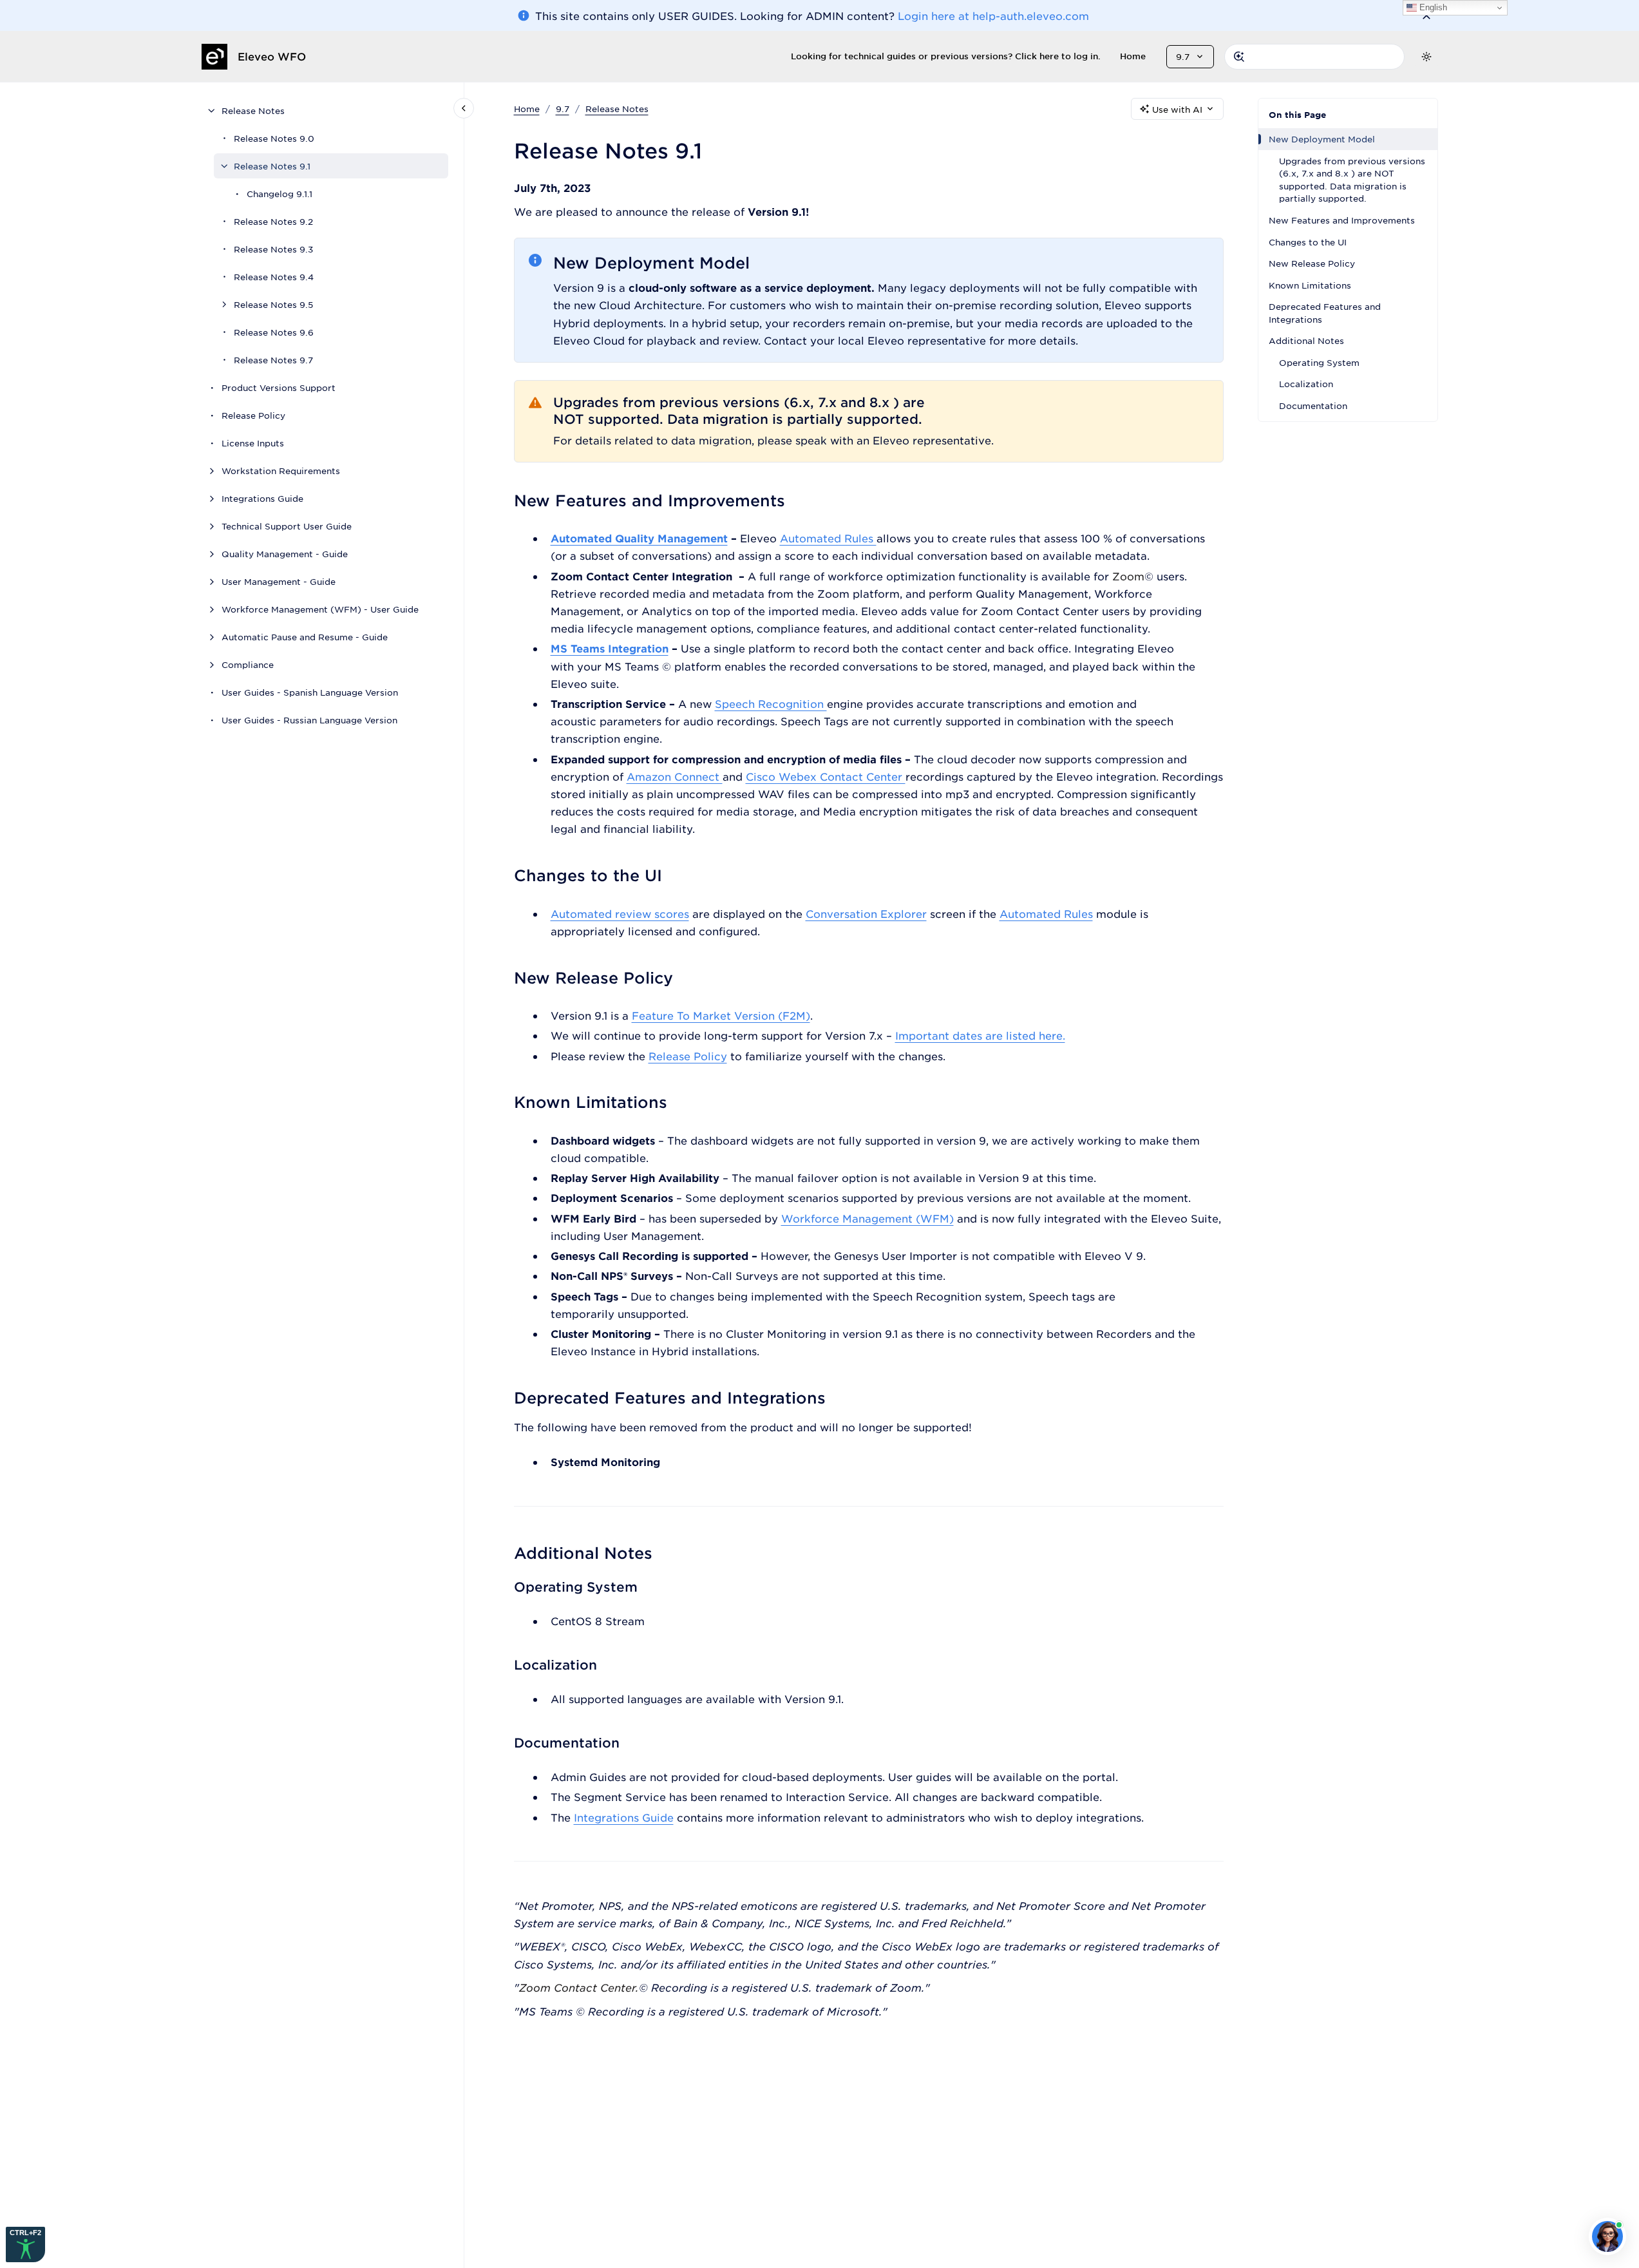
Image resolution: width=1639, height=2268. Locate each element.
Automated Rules (828, 538)
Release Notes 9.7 (273, 360)
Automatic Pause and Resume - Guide (305, 637)
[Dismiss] (1426, 15)
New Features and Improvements (1342, 220)
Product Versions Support (279, 387)
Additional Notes (1306, 340)
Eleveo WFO (272, 56)
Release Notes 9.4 (274, 277)
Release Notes (253, 110)
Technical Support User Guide (287, 526)
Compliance (248, 664)
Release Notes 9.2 (273, 221)
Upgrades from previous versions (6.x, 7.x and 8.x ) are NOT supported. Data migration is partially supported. (1352, 180)
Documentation (1313, 405)
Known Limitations (1310, 285)
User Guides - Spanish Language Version (310, 692)
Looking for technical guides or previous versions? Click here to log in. (946, 56)
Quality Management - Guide (285, 554)
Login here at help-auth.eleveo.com (993, 15)
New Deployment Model (1322, 139)
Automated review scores (620, 913)
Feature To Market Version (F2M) (721, 1015)
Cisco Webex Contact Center (826, 776)
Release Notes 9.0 (274, 138)
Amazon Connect (675, 776)
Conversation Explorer (866, 913)
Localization (1306, 384)
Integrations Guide (262, 498)
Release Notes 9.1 (272, 166)
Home (1133, 56)
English (1432, 7)
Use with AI (1177, 109)
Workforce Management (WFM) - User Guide (320, 609)
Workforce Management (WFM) (867, 1218)
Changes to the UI (1308, 242)
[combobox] (1314, 57)
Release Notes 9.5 (273, 304)
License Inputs (253, 443)
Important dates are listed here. (980, 1035)
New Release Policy (1312, 263)
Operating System (1319, 362)
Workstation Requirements (281, 471)
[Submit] (1239, 57)
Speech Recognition (771, 703)
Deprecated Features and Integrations (1325, 313)
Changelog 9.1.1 (279, 194)
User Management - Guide (279, 581)
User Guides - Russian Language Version (309, 720)
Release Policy (253, 415)
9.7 (563, 109)
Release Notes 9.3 (273, 249)
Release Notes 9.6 (274, 332)
